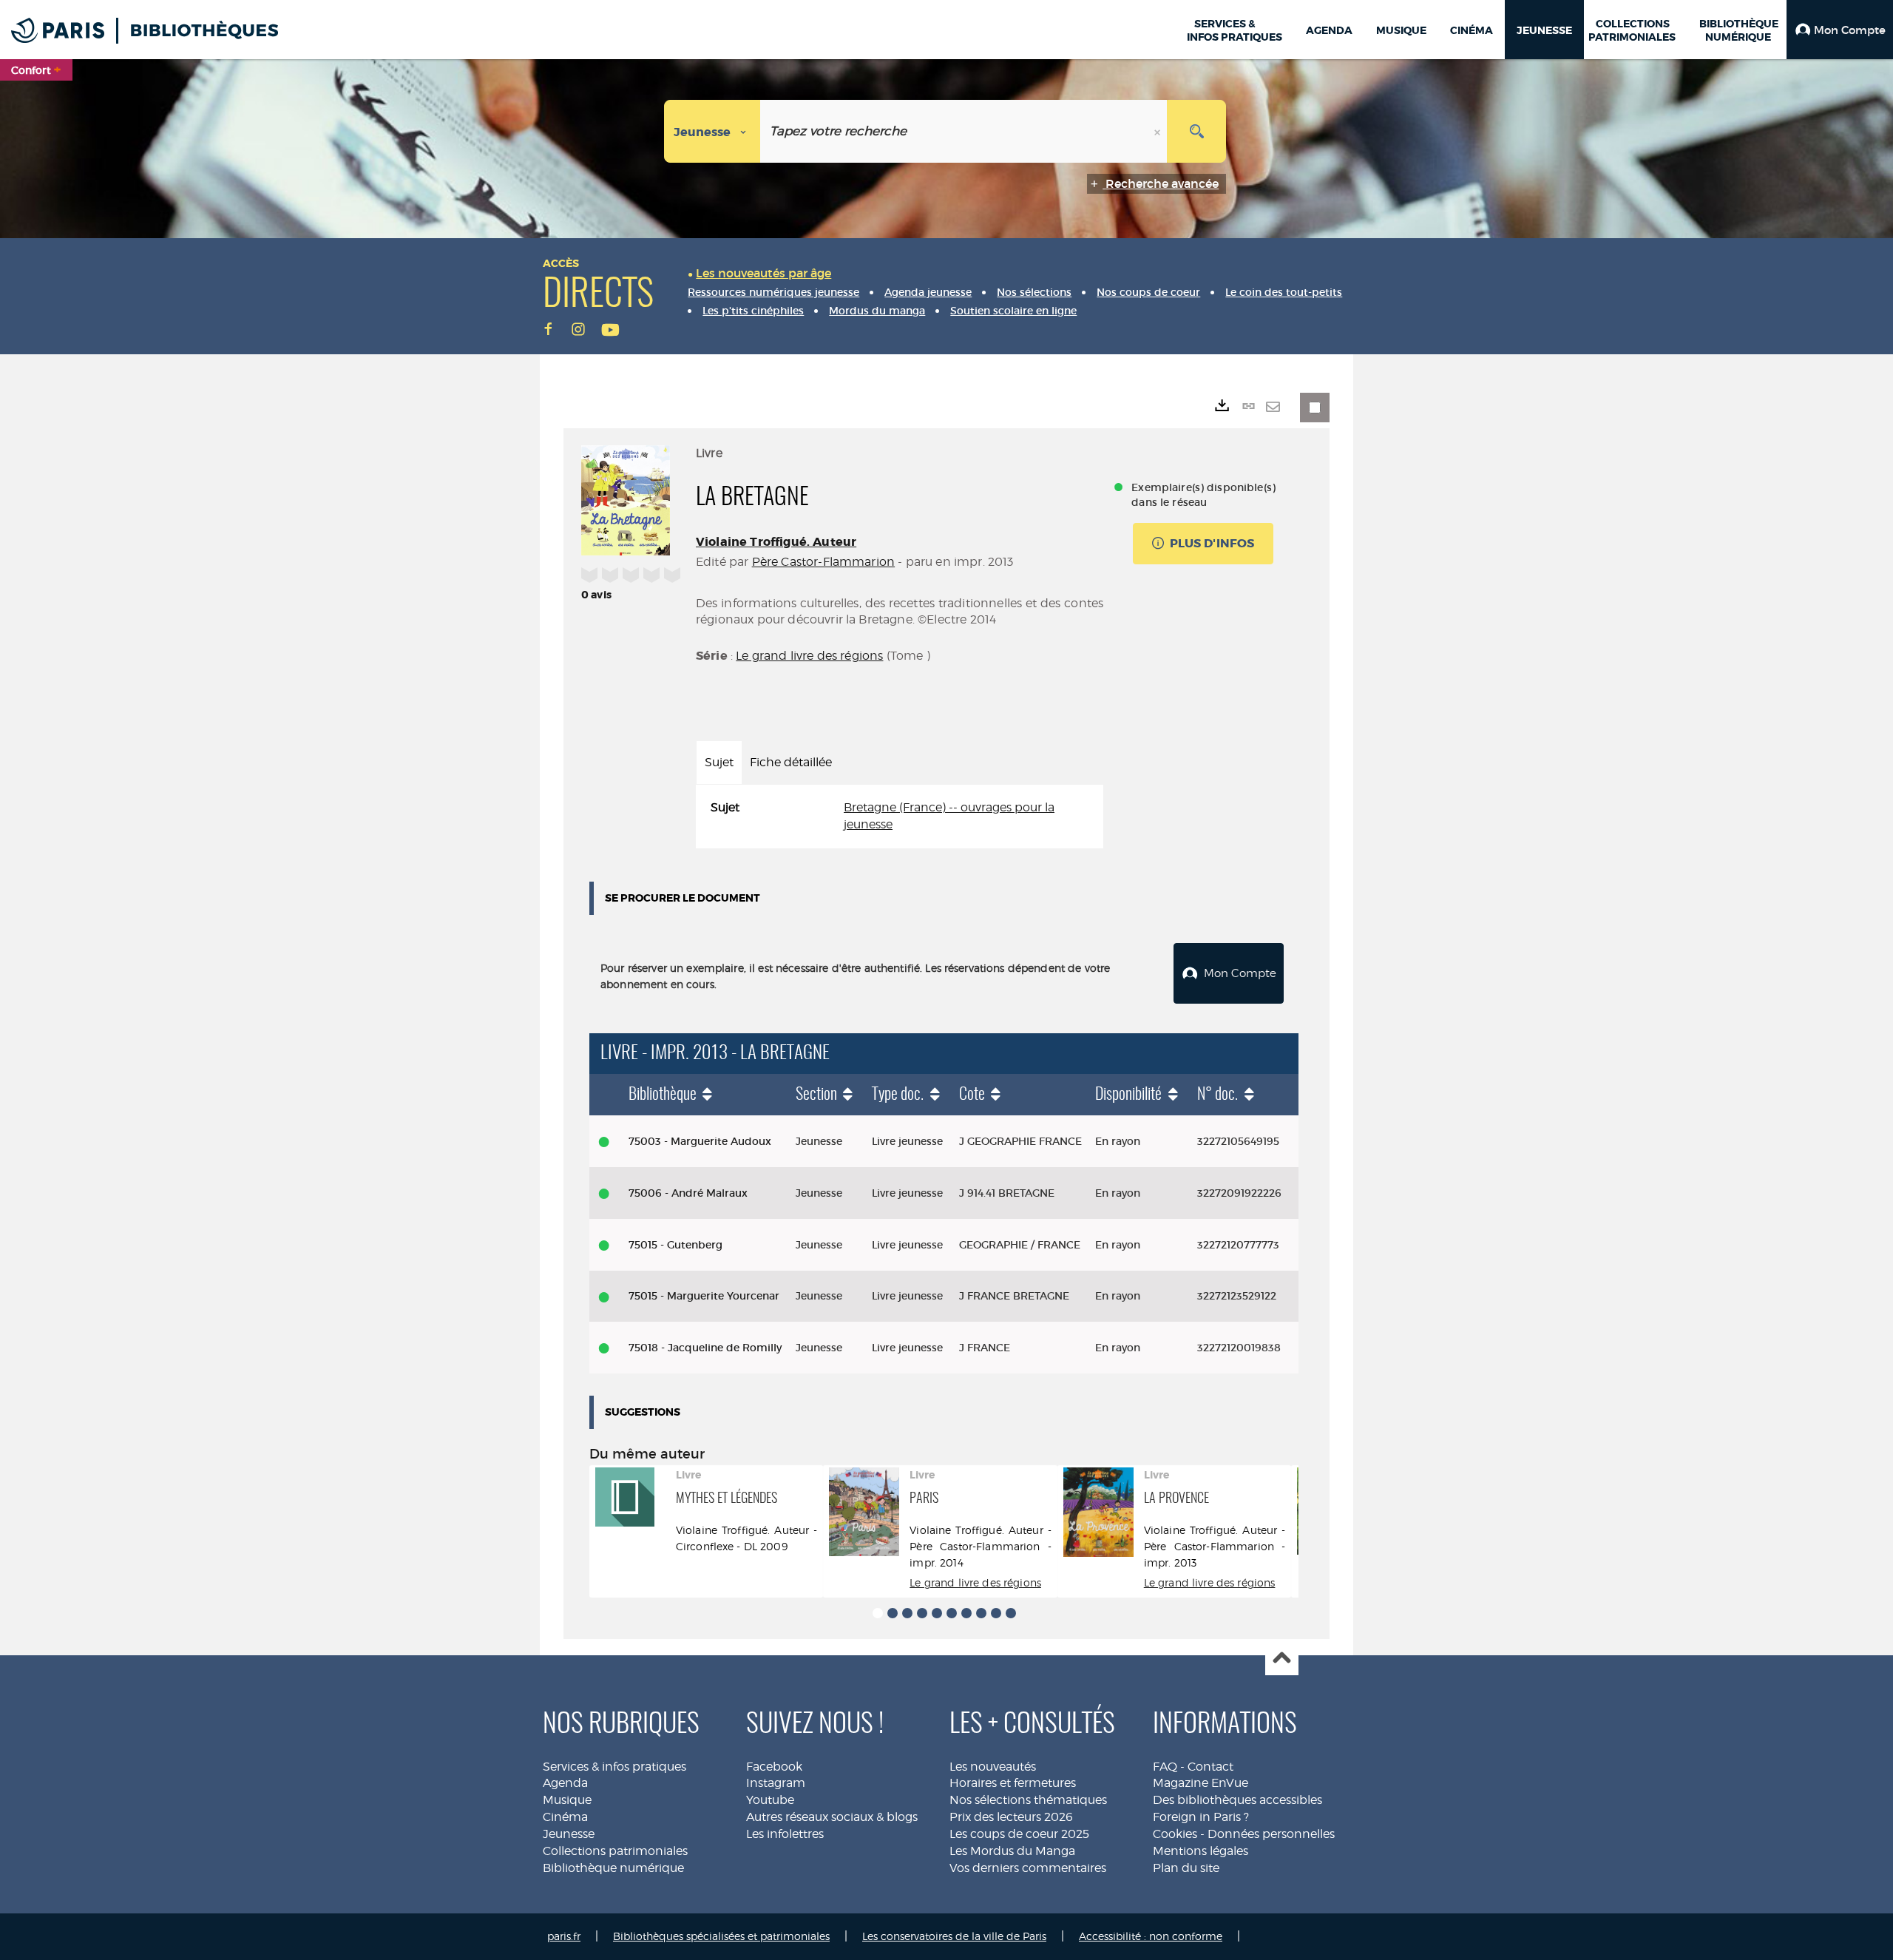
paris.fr (564, 1936)
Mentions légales (1201, 1851)
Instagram (776, 1783)
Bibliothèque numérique (613, 1868)
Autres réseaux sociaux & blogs (832, 1817)
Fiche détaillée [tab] (791, 762)
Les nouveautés (993, 1767)
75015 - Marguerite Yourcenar (704, 1296)
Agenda (565, 1783)
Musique (567, 1800)
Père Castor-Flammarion (824, 562)
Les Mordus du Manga (1012, 1851)
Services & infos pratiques (614, 1767)
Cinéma (565, 1817)
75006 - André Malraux (688, 1193)
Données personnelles (1271, 1834)
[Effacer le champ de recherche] (1159, 131)
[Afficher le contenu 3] (907, 1613)
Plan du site (1186, 1868)
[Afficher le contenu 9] (996, 1613)
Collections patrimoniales (615, 1851)
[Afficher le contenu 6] (952, 1613)
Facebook (774, 1767)
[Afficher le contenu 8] (981, 1613)
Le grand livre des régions (809, 656)
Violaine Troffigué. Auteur (776, 542)
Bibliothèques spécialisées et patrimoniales (721, 1936)
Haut (1282, 1659)
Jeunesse (569, 1834)
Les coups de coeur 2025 (1019, 1834)
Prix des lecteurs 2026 (1011, 1817)
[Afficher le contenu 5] (937, 1613)
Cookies (1175, 1834)
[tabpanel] (900, 817)
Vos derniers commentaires (1028, 1868)
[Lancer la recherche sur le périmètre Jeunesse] (1196, 131)
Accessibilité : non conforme (1151, 1936)
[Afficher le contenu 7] (966, 1613)
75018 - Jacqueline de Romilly (705, 1348)
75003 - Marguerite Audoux (700, 1141)
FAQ (1165, 1767)
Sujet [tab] (719, 762)
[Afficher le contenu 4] (922, 1613)
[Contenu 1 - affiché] (878, 1613)
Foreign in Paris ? (1201, 1817)
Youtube (770, 1800)
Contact (1210, 1767)
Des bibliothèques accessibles (1237, 1800)
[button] (1840, 30)
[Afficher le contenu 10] (1011, 1613)
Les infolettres (785, 1834)
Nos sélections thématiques (1028, 1800)
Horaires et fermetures (1013, 1783)
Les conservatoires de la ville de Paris (954, 1936)
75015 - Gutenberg (675, 1245)
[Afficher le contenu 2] (893, 1613)
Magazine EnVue (1201, 1783)
